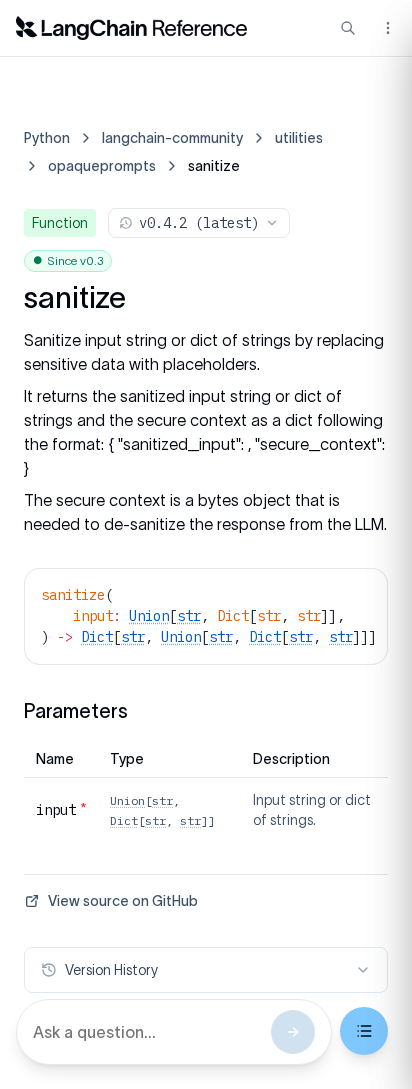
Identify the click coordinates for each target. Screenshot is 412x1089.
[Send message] (293, 1032)
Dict (97, 637)
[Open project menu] (386, 28)
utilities (299, 138)
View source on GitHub (123, 901)
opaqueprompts (102, 166)
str (189, 616)
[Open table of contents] (364, 1031)
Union (149, 616)
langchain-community (172, 138)
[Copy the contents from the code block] (359, 593)
